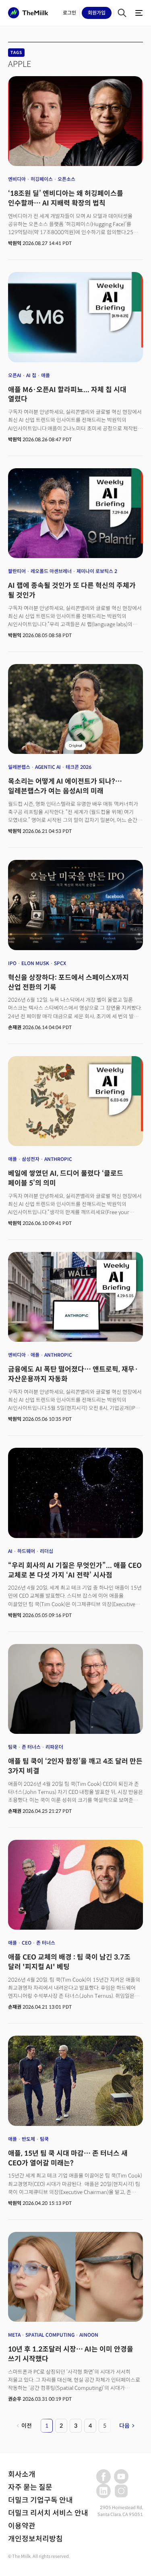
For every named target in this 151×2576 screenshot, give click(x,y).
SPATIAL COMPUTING (50, 2335)
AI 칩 (31, 375)
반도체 (28, 2139)
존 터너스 (31, 1747)
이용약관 (22, 2526)
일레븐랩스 (19, 767)
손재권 (15, 1027)
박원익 (15, 243)
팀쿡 (12, 1747)
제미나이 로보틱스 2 (97, 571)
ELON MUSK (35, 963)
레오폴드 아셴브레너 (51, 571)
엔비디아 (17, 179)
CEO (27, 1943)
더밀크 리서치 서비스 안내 (48, 2513)
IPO (12, 963)
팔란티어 (17, 571)
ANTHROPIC (58, 1159)
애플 (46, 375)
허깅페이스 (42, 179)
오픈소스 (66, 179)
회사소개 (22, 2474)
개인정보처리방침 (35, 2539)
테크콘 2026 (79, 767)
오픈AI (15, 375)
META (14, 2335)
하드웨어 (26, 1551)
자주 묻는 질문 (30, 2487)
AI (10, 1551)
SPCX (60, 963)
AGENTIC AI (48, 767)
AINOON (89, 2335)
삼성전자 (31, 1159)
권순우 (15, 2399)
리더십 (47, 1551)
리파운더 (54, 1747)
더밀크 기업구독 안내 (40, 2500)
